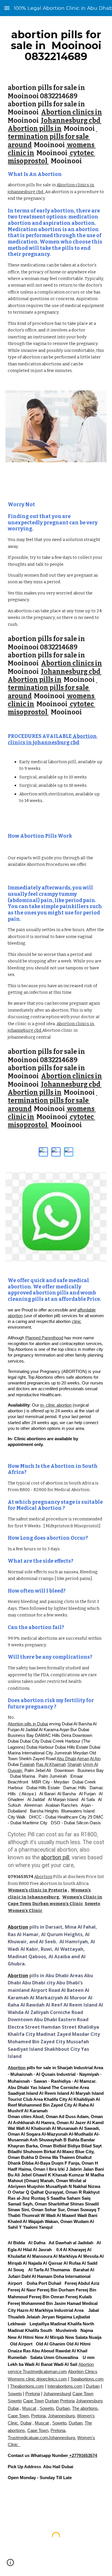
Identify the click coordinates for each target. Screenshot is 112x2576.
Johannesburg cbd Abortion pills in (55, 125)
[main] (56, 45)
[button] (7, 8)
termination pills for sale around (52, 137)
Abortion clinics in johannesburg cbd (53, 740)
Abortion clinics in (72, 112)
